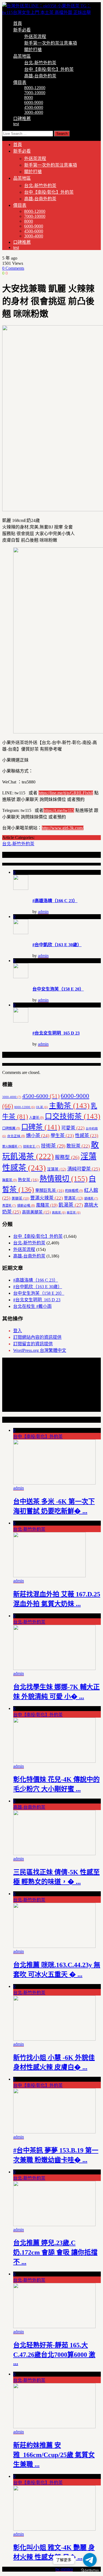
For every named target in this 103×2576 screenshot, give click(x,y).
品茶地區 (22, 56)
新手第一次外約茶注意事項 (51, 43)
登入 (18, 1331)
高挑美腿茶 (36, 1212)
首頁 (18, 23)
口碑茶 (41, 1127)
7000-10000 (35, 93)
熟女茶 (28, 1180)
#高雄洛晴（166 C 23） (55, 901)
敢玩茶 (78, 1146)
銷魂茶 (91, 1198)
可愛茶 (73, 1128)
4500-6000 (34, 107)
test (16, 124)
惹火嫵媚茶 (12, 1146)
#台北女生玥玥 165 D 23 (56, 1033)
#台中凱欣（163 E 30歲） (57, 945)
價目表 (20, 82)
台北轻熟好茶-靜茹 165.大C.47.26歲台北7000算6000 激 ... (54, 2354)
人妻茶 (36, 1118)
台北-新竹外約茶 (40, 63)
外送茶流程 (35, 37)
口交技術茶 (73, 1116)
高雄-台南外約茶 (40, 76)
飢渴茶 (71, 1205)
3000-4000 (34, 112)
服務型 (67, 1157)
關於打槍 (33, 50)
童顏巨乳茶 (50, 1190)
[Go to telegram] (90, 2560)
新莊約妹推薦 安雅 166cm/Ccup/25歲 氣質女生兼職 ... (54, 2455)
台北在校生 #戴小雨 (32, 1306)
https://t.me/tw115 (59, 810)
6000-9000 (34, 102)
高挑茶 (59, 1213)
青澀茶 (9, 1206)
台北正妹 (16, 1136)
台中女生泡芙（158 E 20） (58, 989)
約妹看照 (74, 1191)
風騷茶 (47, 1205)
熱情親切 (64, 1179)
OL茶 (42, 1107)
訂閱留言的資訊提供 (33, 1344)
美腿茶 (20, 1198)
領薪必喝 (26, 1206)
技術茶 (53, 1146)
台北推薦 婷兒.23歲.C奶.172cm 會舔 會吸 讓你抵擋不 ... (55, 2252)
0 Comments (13, 268)
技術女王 (31, 1146)
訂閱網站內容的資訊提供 (37, 1337)
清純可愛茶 (84, 1169)
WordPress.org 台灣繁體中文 (40, 1350)
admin (43, 912)
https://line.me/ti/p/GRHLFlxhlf (66, 793)
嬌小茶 (38, 1136)
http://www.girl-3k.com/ (63, 828)
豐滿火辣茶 (47, 1198)
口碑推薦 (22, 119)
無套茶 (9, 1180)
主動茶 (69, 1106)
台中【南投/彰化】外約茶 (49, 69)
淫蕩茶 (57, 1169)
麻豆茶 (74, 1213)
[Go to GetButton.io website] (90, 2570)
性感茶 (87, 1136)
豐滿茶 (74, 1198)
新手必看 (22, 30)
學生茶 (62, 1136)
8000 (29, 98)
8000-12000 (35, 88)
